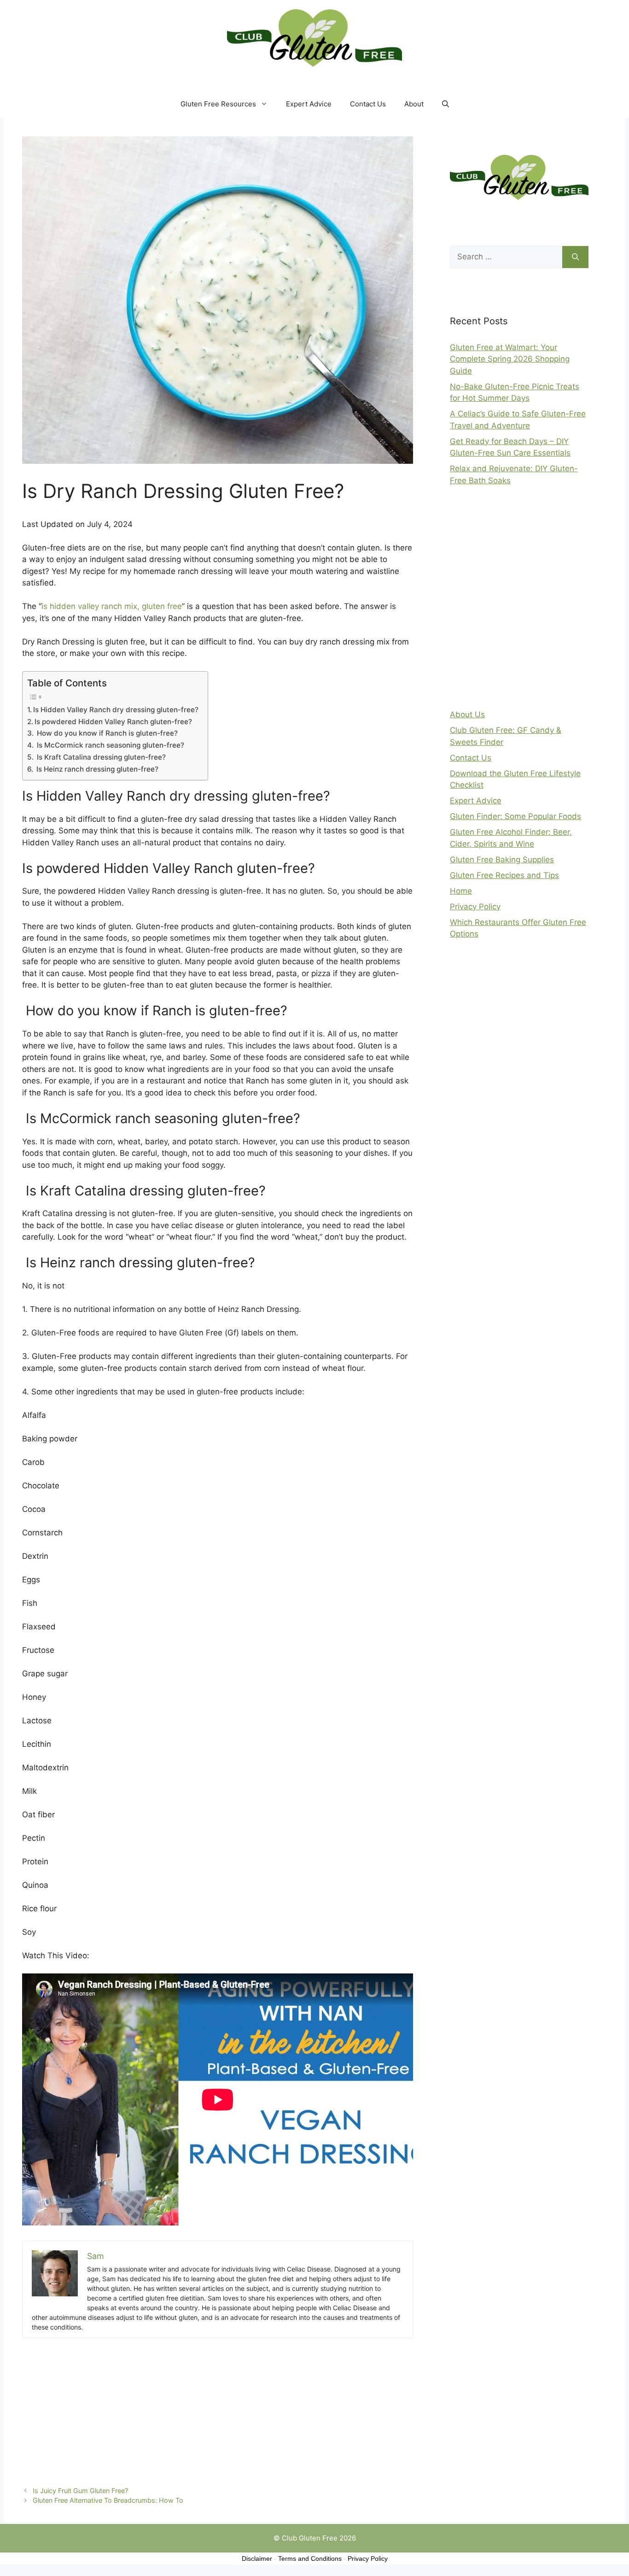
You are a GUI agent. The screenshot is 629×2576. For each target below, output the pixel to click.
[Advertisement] (218, 2408)
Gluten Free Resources (218, 104)
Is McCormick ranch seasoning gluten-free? (110, 745)
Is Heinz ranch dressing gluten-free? (96, 769)
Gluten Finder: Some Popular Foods (515, 816)
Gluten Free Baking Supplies (502, 860)
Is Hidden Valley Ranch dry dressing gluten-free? (116, 710)
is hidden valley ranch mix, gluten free (112, 606)
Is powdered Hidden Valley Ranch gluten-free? (113, 722)
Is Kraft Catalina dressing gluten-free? (100, 757)
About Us (467, 714)
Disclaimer (257, 2558)
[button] (446, 104)
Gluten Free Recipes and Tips (504, 875)
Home (461, 891)
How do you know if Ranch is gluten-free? (106, 733)
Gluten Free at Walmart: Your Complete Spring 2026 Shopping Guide (510, 359)
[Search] (575, 257)
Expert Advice (309, 104)
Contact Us (368, 104)
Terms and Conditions (310, 2558)
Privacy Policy (475, 907)
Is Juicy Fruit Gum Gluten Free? (80, 2491)
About (414, 104)
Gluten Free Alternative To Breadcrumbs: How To (108, 2500)
